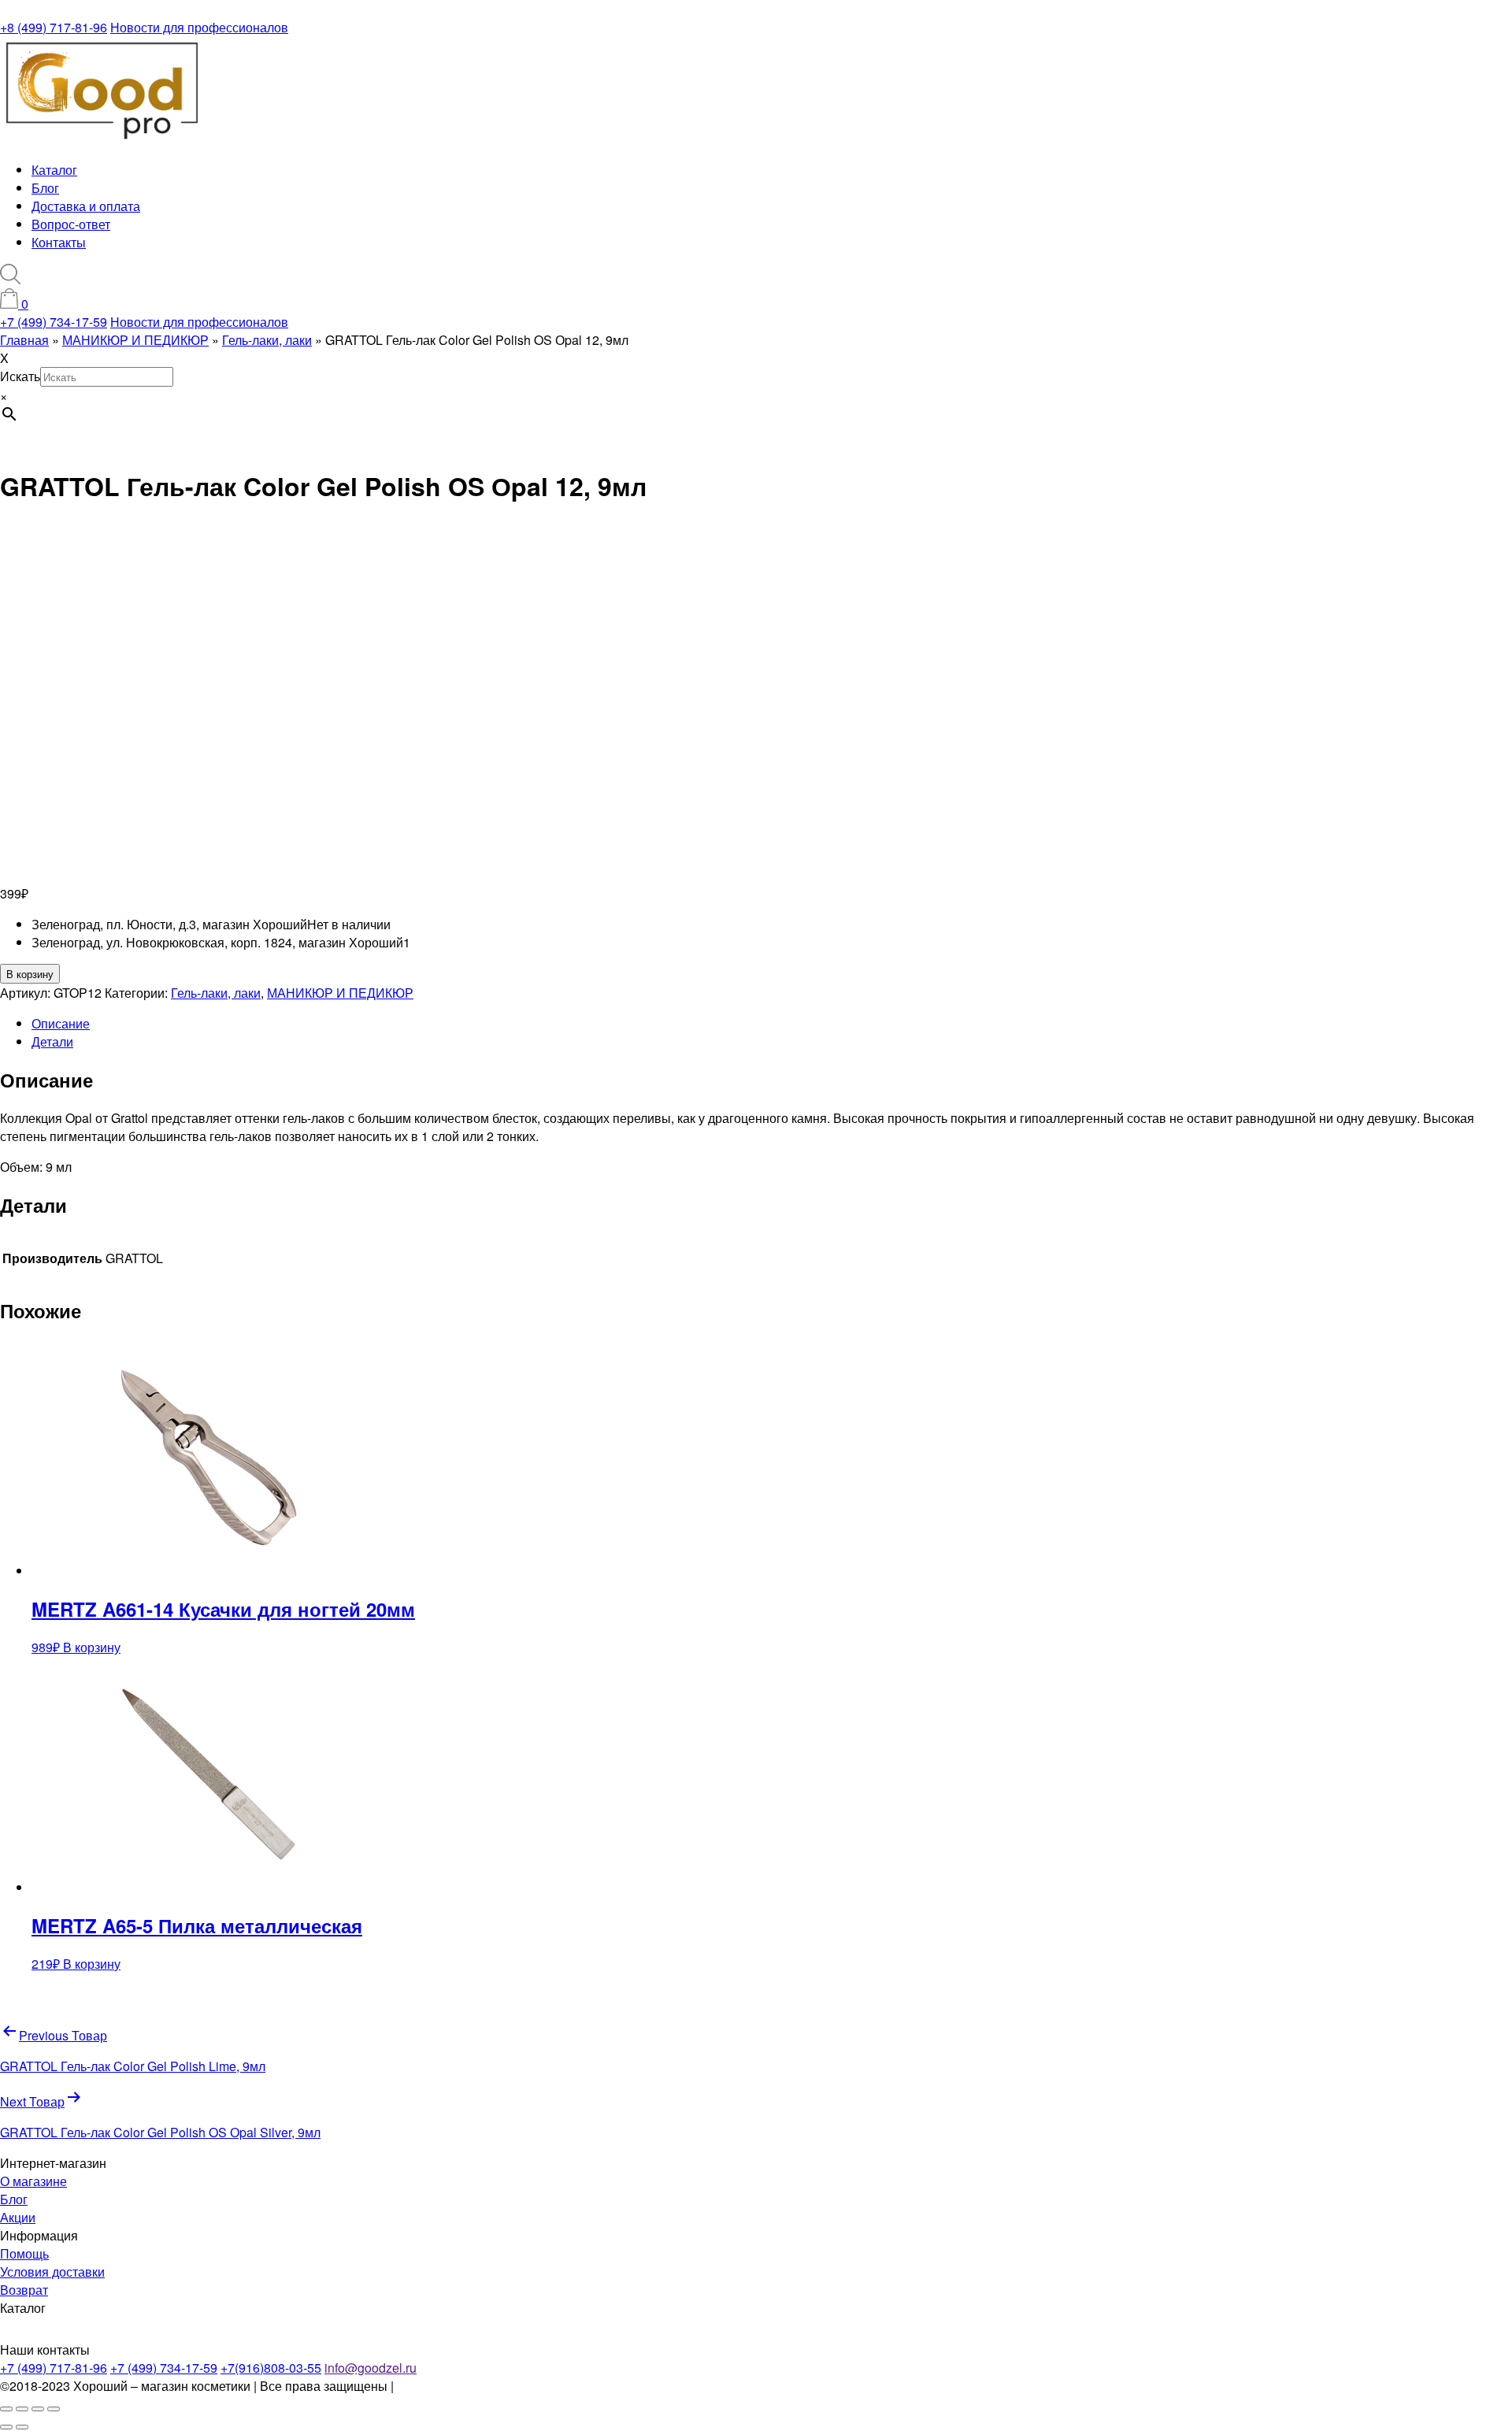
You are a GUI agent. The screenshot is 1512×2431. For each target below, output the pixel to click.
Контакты (59, 242)
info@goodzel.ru (371, 2368)
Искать (20, 376)
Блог (45, 188)
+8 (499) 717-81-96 (54, 27)
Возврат (24, 2290)
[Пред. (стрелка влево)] (6, 2427)
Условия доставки (52, 2272)
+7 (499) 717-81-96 (54, 2368)
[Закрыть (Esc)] (54, 2409)
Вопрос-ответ (71, 224)
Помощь (24, 2253)
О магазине (33, 2181)
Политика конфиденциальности (489, 2386)
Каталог (54, 170)
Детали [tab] (52, 1041)
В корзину (30, 974)
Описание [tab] (61, 1023)
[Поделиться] (38, 2409)
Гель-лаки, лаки (216, 993)
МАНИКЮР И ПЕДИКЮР (340, 993)
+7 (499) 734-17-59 (54, 322)
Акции (18, 2217)
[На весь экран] (22, 2409)
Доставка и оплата (86, 206)
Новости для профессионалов (199, 27)
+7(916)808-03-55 (271, 2368)
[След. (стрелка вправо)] (22, 2427)
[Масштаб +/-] (6, 2409)
